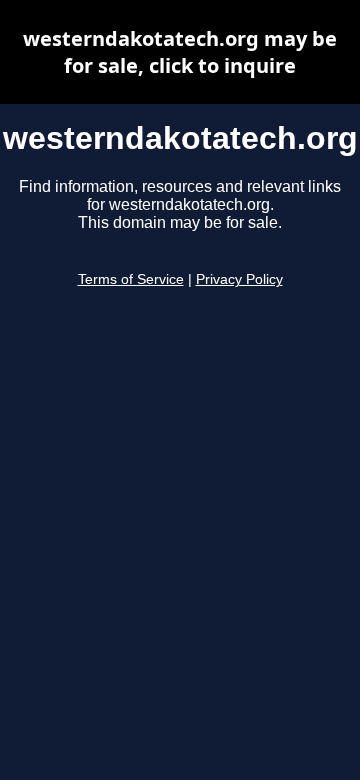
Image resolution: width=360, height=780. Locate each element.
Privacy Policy (239, 279)
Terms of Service (131, 279)
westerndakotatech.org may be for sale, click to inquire (180, 52)
